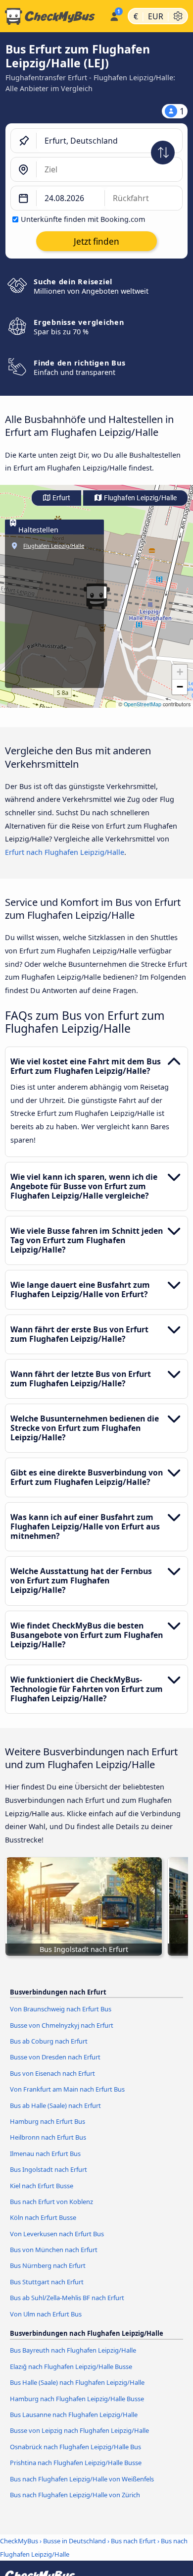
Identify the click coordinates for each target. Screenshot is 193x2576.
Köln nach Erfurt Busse (43, 2217)
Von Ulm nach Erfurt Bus (46, 2314)
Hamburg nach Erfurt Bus (48, 2121)
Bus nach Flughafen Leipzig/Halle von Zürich (75, 2495)
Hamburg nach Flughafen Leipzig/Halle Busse (77, 2399)
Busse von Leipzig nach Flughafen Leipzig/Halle (79, 2430)
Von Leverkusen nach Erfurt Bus (57, 2234)
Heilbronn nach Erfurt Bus (48, 2137)
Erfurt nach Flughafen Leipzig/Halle (65, 852)
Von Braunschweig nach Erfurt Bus (61, 2009)
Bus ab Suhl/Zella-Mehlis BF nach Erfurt (67, 2298)
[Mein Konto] (114, 15)
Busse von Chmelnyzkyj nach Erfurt (62, 2025)
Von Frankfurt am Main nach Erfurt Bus (67, 2089)
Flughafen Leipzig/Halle (140, 498)
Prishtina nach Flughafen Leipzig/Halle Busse (76, 2463)
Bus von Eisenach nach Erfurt (52, 2073)
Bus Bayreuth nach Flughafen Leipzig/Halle (73, 2350)
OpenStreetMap (143, 704)
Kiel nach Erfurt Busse (42, 2186)
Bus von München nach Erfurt (54, 2250)
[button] (180, 672)
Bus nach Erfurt (133, 2541)
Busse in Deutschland (74, 2541)
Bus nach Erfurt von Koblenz (51, 2202)
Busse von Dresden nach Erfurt (55, 2057)
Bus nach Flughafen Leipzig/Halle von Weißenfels (82, 2479)
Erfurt (61, 498)
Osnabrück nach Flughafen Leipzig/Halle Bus (75, 2447)
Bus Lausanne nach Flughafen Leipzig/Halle (74, 2415)
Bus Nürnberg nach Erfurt (48, 2265)
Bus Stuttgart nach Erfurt (47, 2282)
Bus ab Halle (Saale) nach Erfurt (55, 2105)
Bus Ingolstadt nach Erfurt (48, 2169)
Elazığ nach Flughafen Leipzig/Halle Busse (71, 2366)
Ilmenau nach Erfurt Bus (45, 2154)
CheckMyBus (19, 2541)
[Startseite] (53, 16)
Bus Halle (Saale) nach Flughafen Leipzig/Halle (77, 2382)
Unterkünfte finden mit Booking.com (83, 219)
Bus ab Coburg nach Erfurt (49, 2041)
